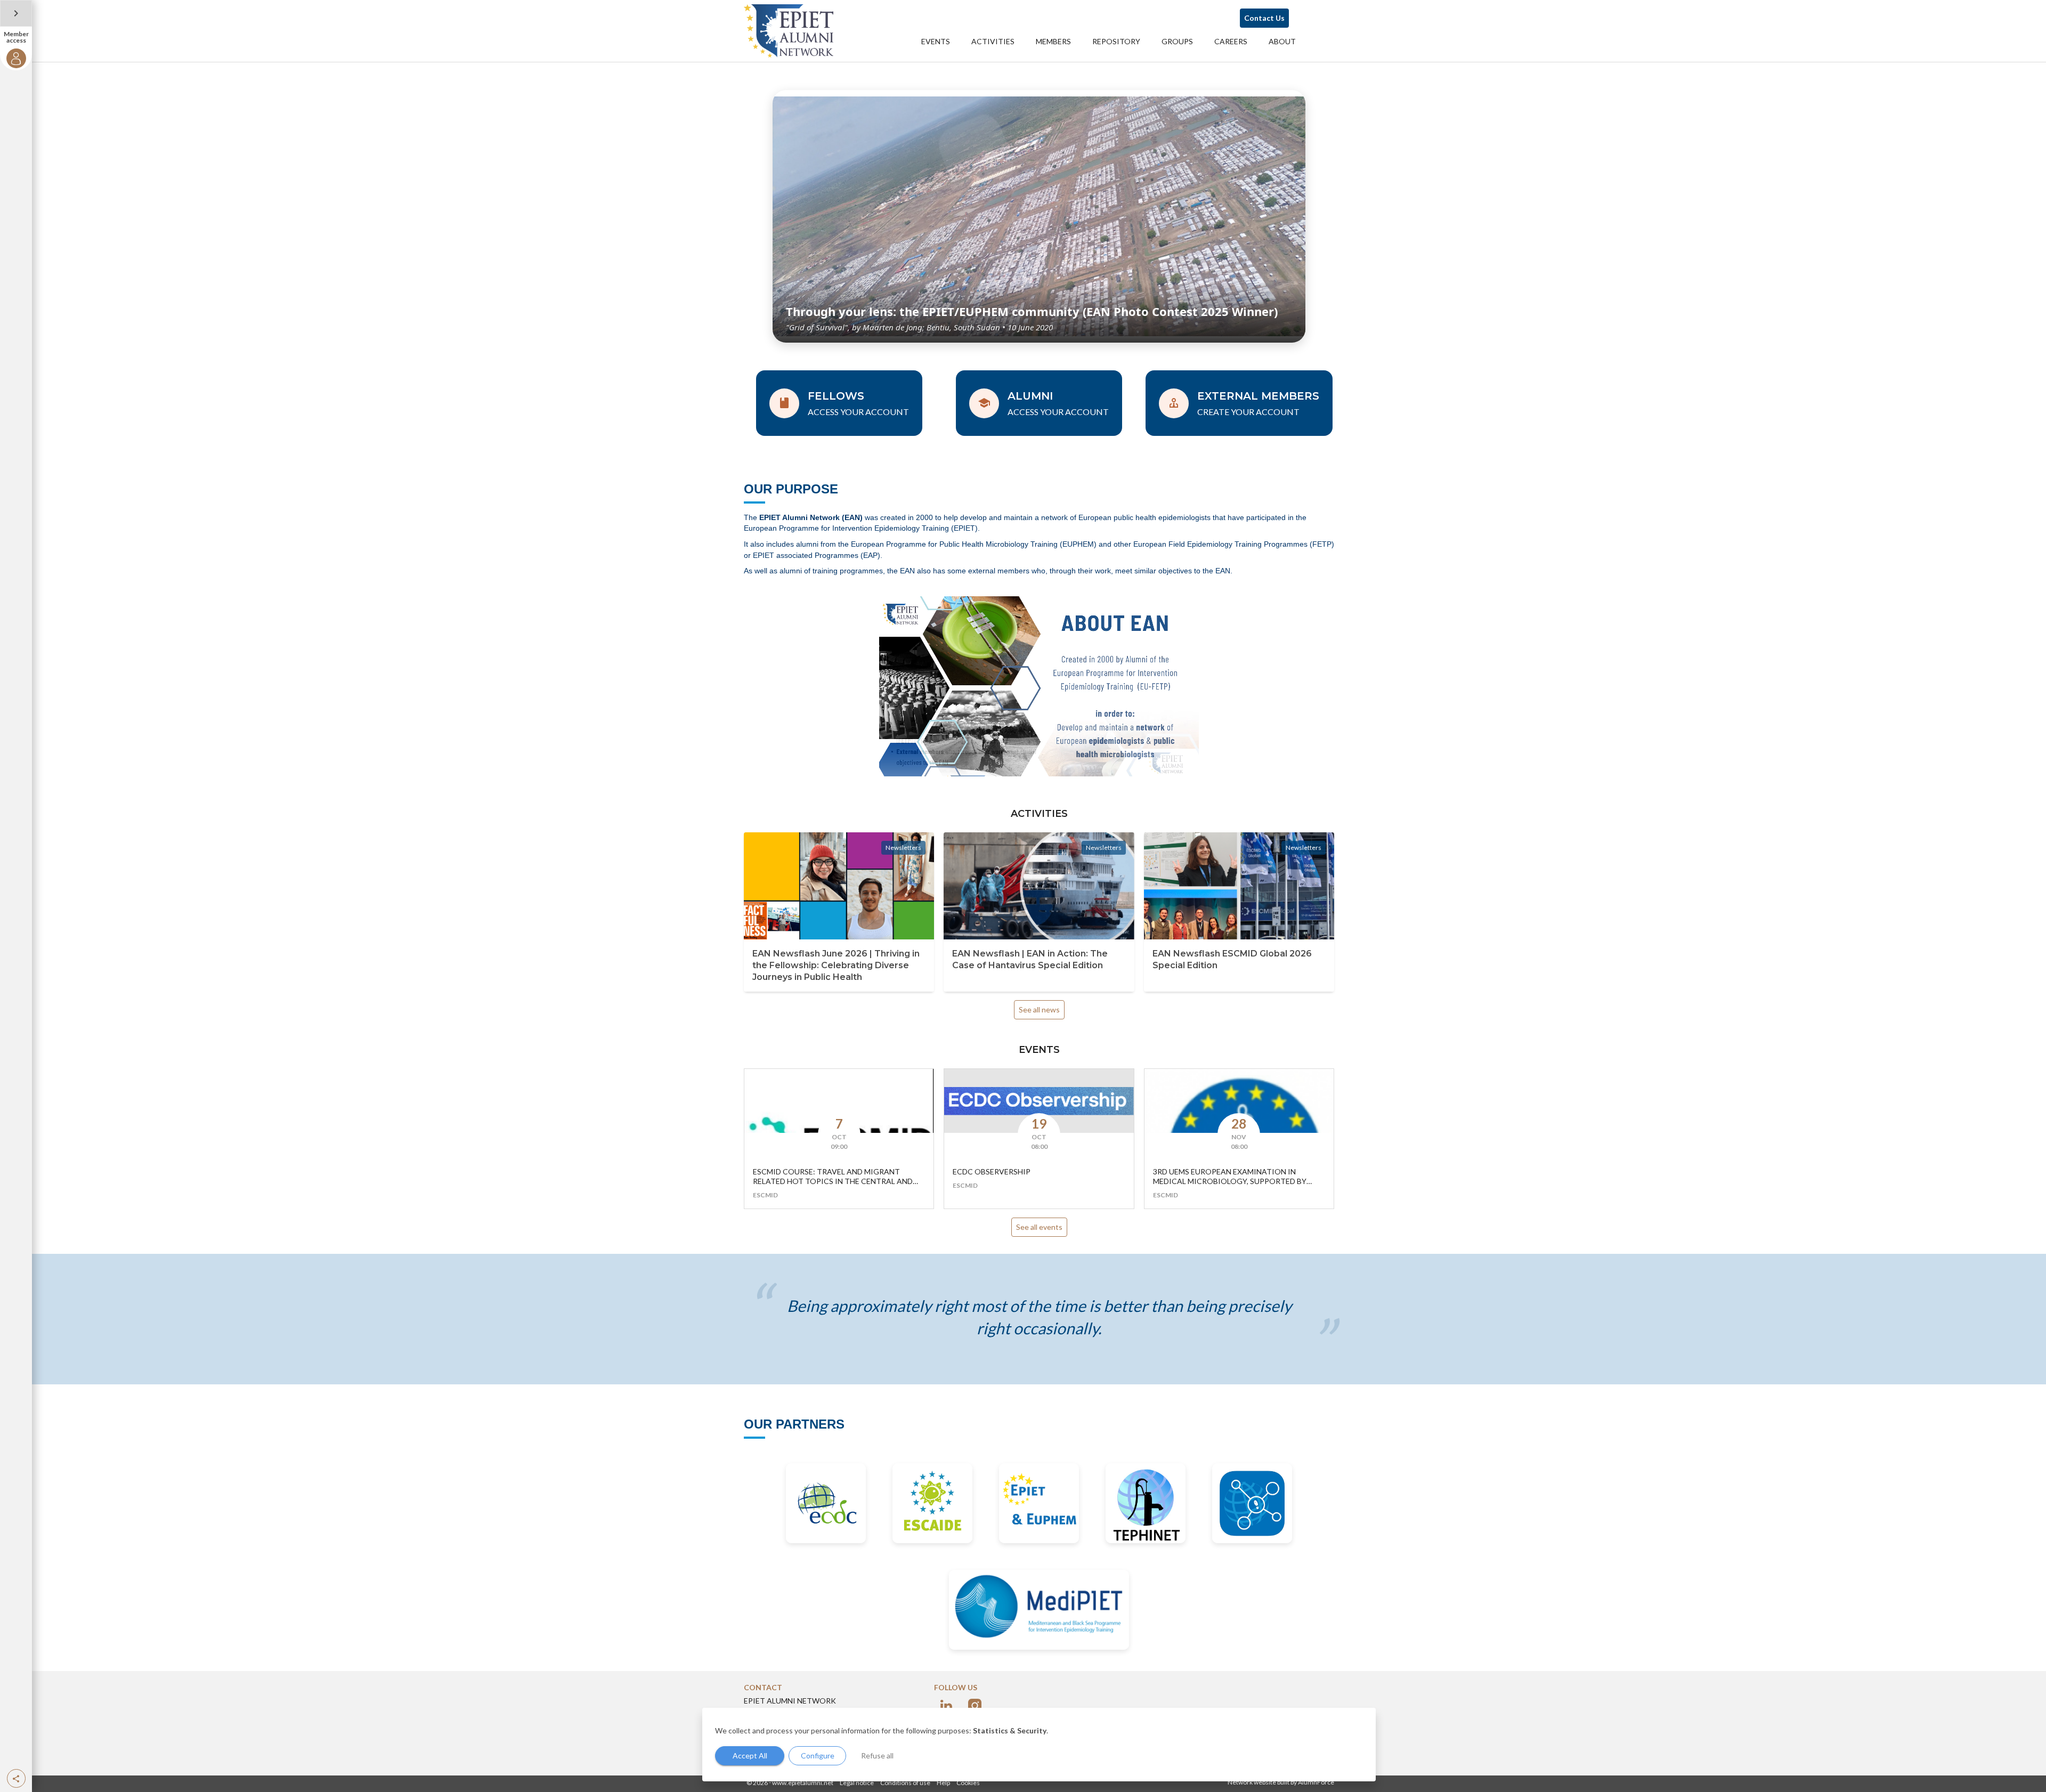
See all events (1039, 1227)
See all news (1039, 1009)
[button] (16, 1778)
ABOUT (1282, 41)
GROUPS (1177, 41)
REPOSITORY (1116, 41)
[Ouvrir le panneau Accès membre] (16, 13)
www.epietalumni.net (803, 1783)
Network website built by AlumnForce (1281, 1782)
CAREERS (1231, 41)
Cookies (968, 1783)
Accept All (750, 1755)
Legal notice (857, 1783)
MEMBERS (1053, 41)
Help (943, 1783)
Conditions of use (905, 1783)
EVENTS (936, 41)
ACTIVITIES (993, 41)
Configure (818, 1755)
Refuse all (877, 1755)
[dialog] (1039, 1745)
